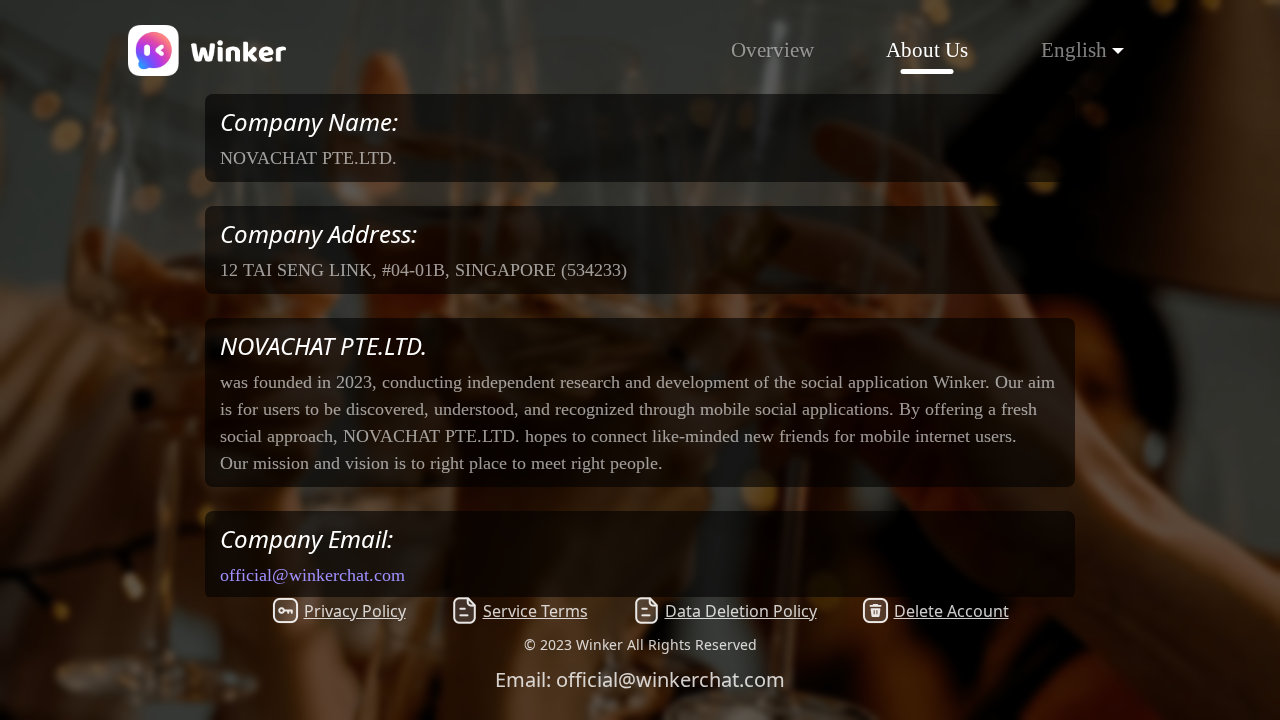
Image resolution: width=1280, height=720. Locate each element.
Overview (772, 50)
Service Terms (535, 611)
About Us (927, 50)
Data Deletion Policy (741, 611)
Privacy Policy (355, 611)
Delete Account (951, 611)
